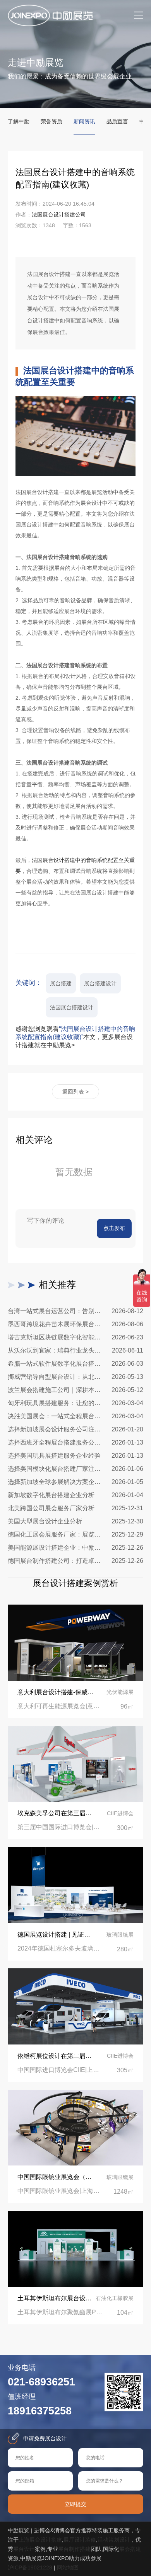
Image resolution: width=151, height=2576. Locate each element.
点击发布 (114, 1228)
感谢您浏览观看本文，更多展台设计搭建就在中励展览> (75, 1037)
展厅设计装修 (80, 2540)
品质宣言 (117, 121)
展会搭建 (130, 2549)
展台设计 (24, 2549)
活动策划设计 (114, 2540)
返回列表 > (75, 1092)
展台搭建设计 (100, 983)
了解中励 (19, 121)
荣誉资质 (51, 121)
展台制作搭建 (74, 2549)
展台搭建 (61, 983)
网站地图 (68, 2567)
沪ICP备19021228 (30, 2567)
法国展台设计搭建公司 (59, 215)
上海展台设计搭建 (40, 2540)
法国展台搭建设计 (72, 1007)
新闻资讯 (84, 121)
